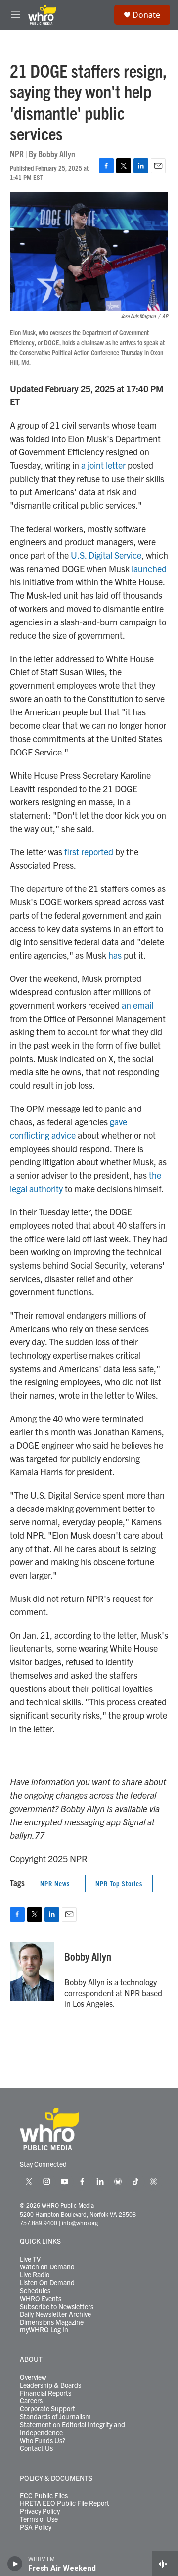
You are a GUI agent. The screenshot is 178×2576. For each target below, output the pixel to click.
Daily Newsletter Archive (55, 2314)
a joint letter (103, 465)
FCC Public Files (44, 2496)
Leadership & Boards (50, 2385)
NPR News (55, 1883)
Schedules (35, 2291)
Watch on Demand (47, 2267)
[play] (15, 2564)
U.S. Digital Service (106, 555)
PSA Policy (36, 2527)
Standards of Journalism (55, 2417)
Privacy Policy (40, 2511)
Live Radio (35, 2275)
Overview (33, 2377)
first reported (89, 852)
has (115, 955)
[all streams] (165, 2564)
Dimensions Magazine (52, 2322)
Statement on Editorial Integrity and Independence (72, 2429)
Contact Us (36, 2448)
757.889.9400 (39, 2223)
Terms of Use (39, 2519)
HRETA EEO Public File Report (65, 2503)
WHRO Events (41, 2299)
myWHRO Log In (44, 2330)
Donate (146, 15)
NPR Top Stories (119, 1883)
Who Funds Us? (43, 2441)
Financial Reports (45, 2393)
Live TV (30, 2259)
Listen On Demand (47, 2283)
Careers (31, 2401)
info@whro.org (80, 2223)
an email (137, 1005)
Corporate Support (47, 2409)
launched (149, 568)
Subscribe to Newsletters (57, 2307)
